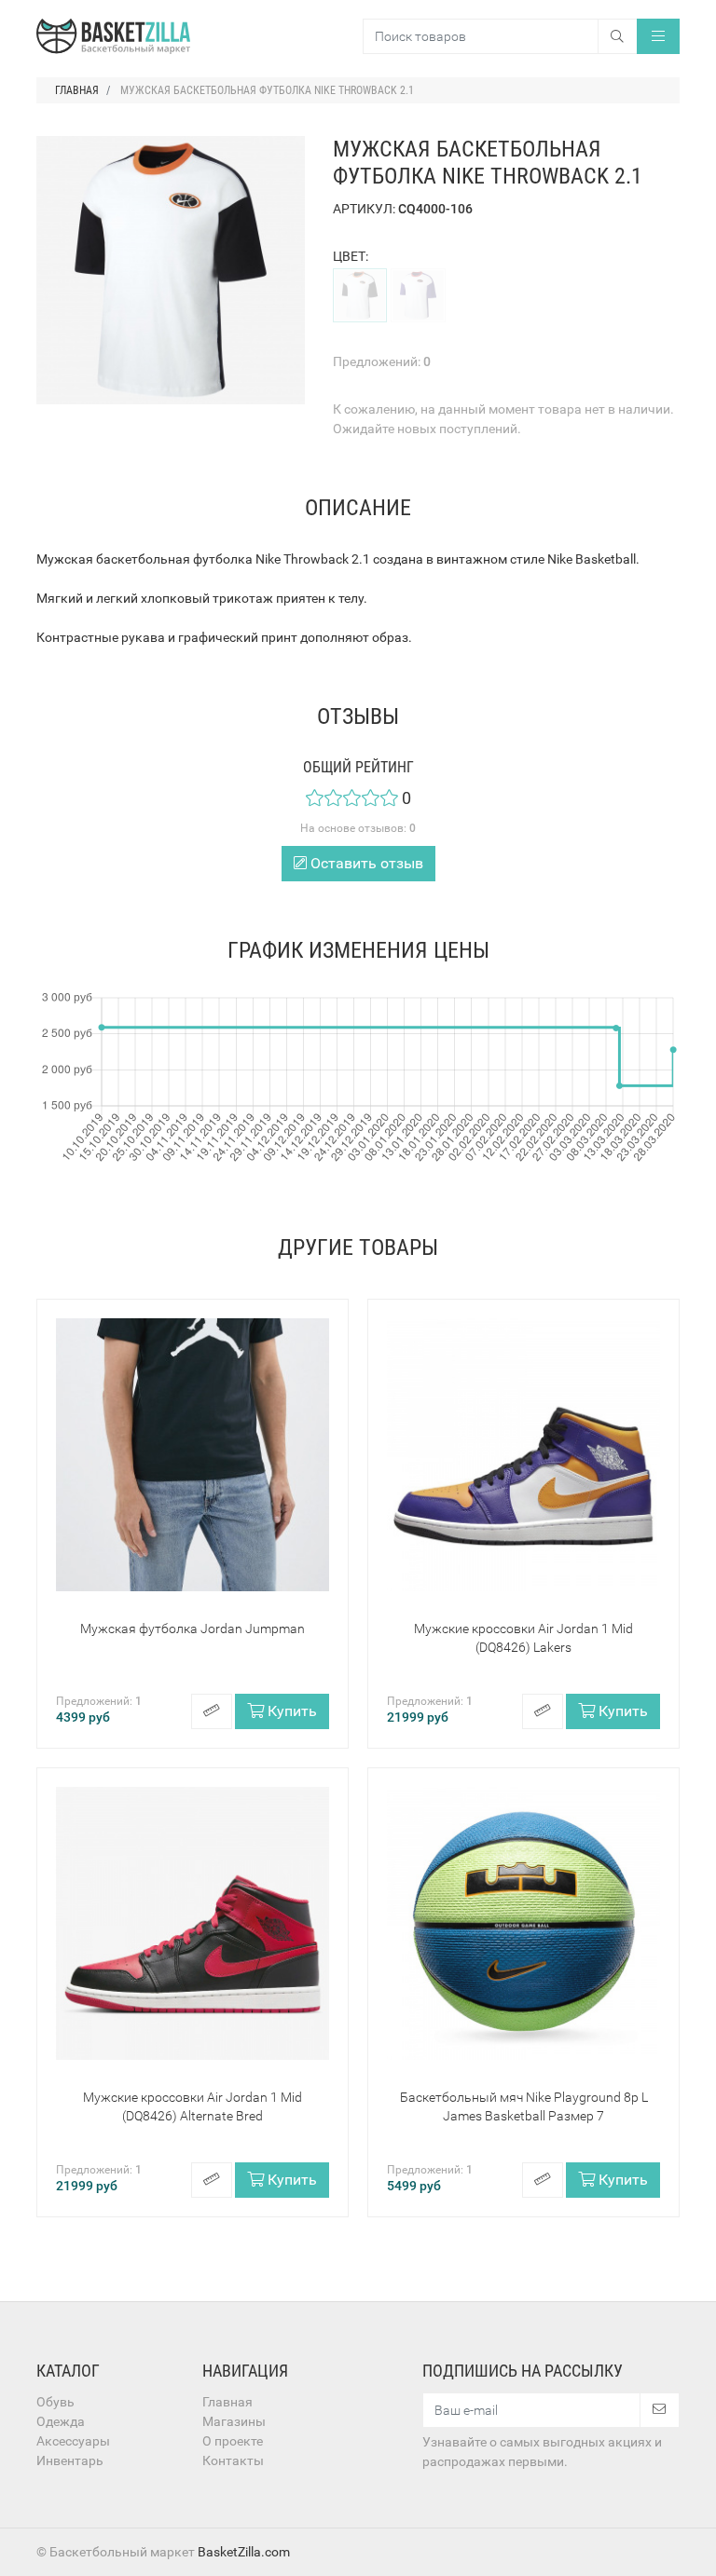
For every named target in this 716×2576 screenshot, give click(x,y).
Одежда (61, 2421)
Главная (227, 2402)
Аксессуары (73, 2441)
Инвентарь (70, 2460)
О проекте (233, 2441)
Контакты (233, 2460)
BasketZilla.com (244, 2552)
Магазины (234, 2421)
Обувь (55, 2402)
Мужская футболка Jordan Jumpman (193, 1629)
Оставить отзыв (365, 863)
